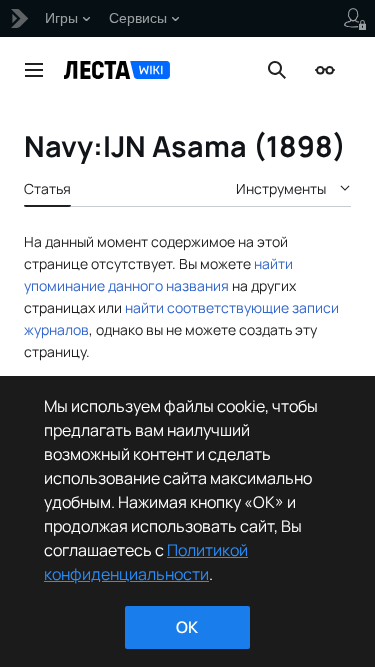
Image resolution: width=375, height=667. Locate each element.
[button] (34, 70)
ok (187, 627)
